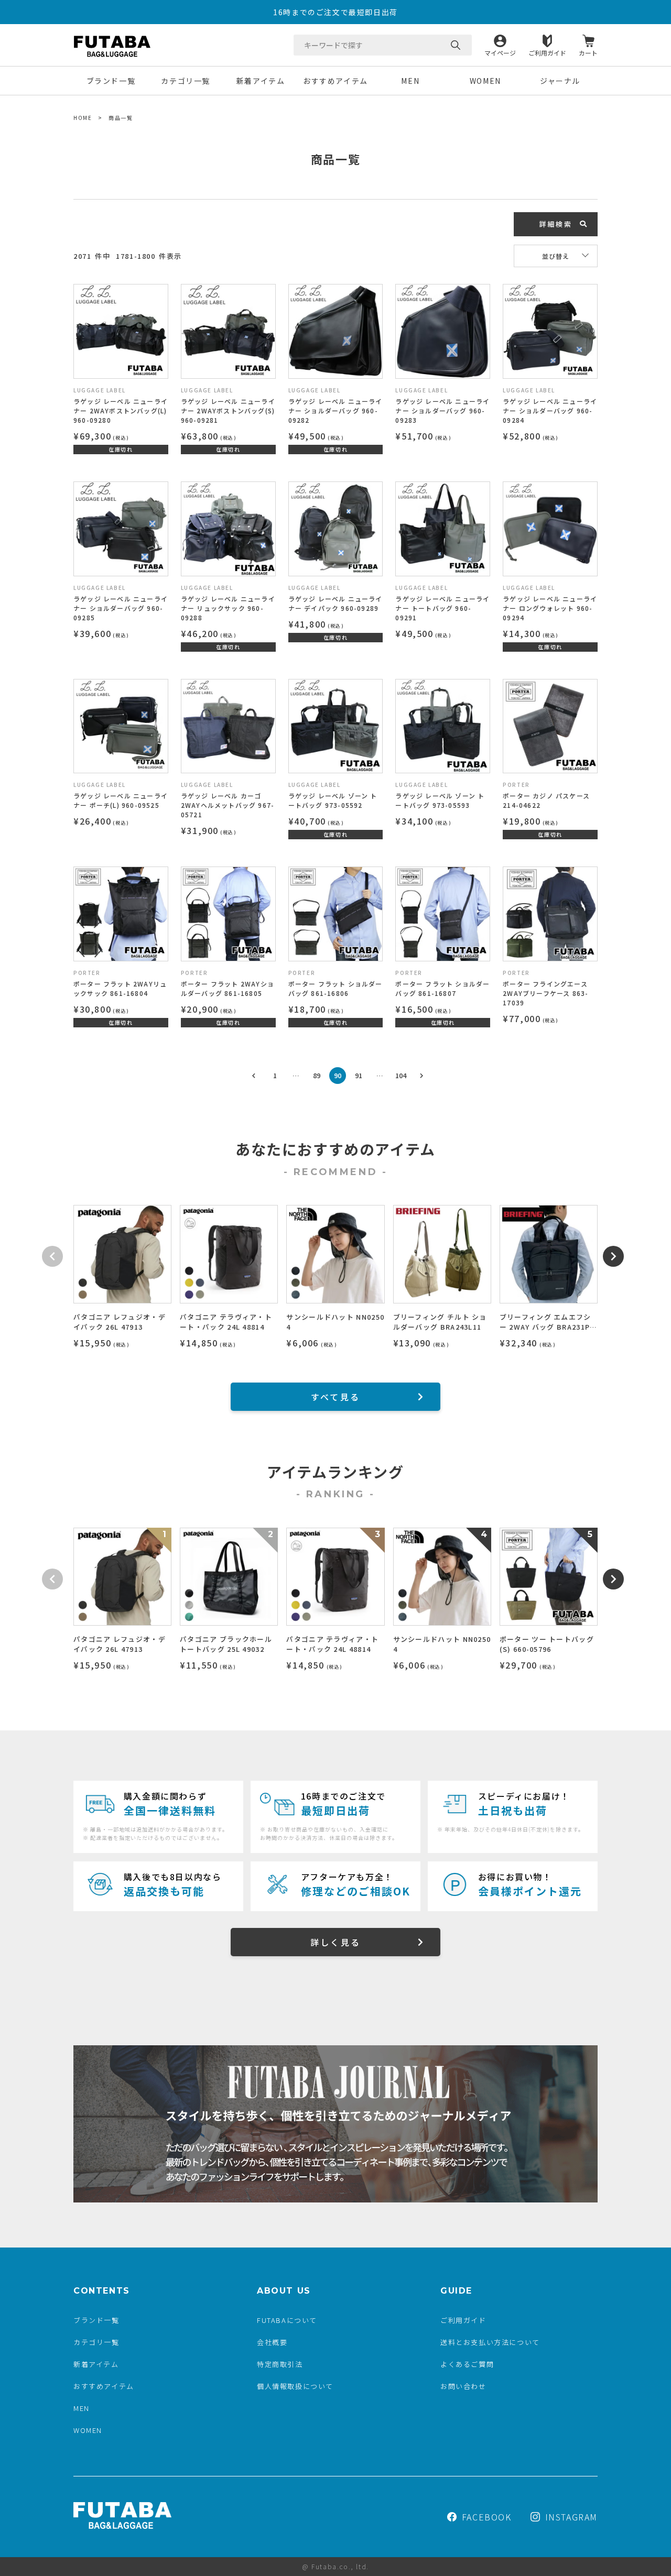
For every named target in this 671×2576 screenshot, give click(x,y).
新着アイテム (261, 81)
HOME (83, 118)
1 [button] (275, 1075)
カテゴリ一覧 (186, 81)
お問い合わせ (463, 2386)
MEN (410, 81)
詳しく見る (335, 1942)
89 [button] (317, 1075)
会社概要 (272, 2342)
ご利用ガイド (547, 52)
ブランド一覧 (111, 81)
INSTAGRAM (571, 2517)
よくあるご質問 (467, 2364)
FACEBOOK (487, 2517)
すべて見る (335, 1397)
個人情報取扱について (295, 2386)
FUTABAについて (287, 2320)
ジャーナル (560, 81)
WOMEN (485, 81)
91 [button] (359, 1075)
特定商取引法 (280, 2364)
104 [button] (401, 1075)
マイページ (500, 52)
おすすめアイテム (335, 81)
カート (588, 52)
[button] (254, 1076)
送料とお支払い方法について (490, 2342)
